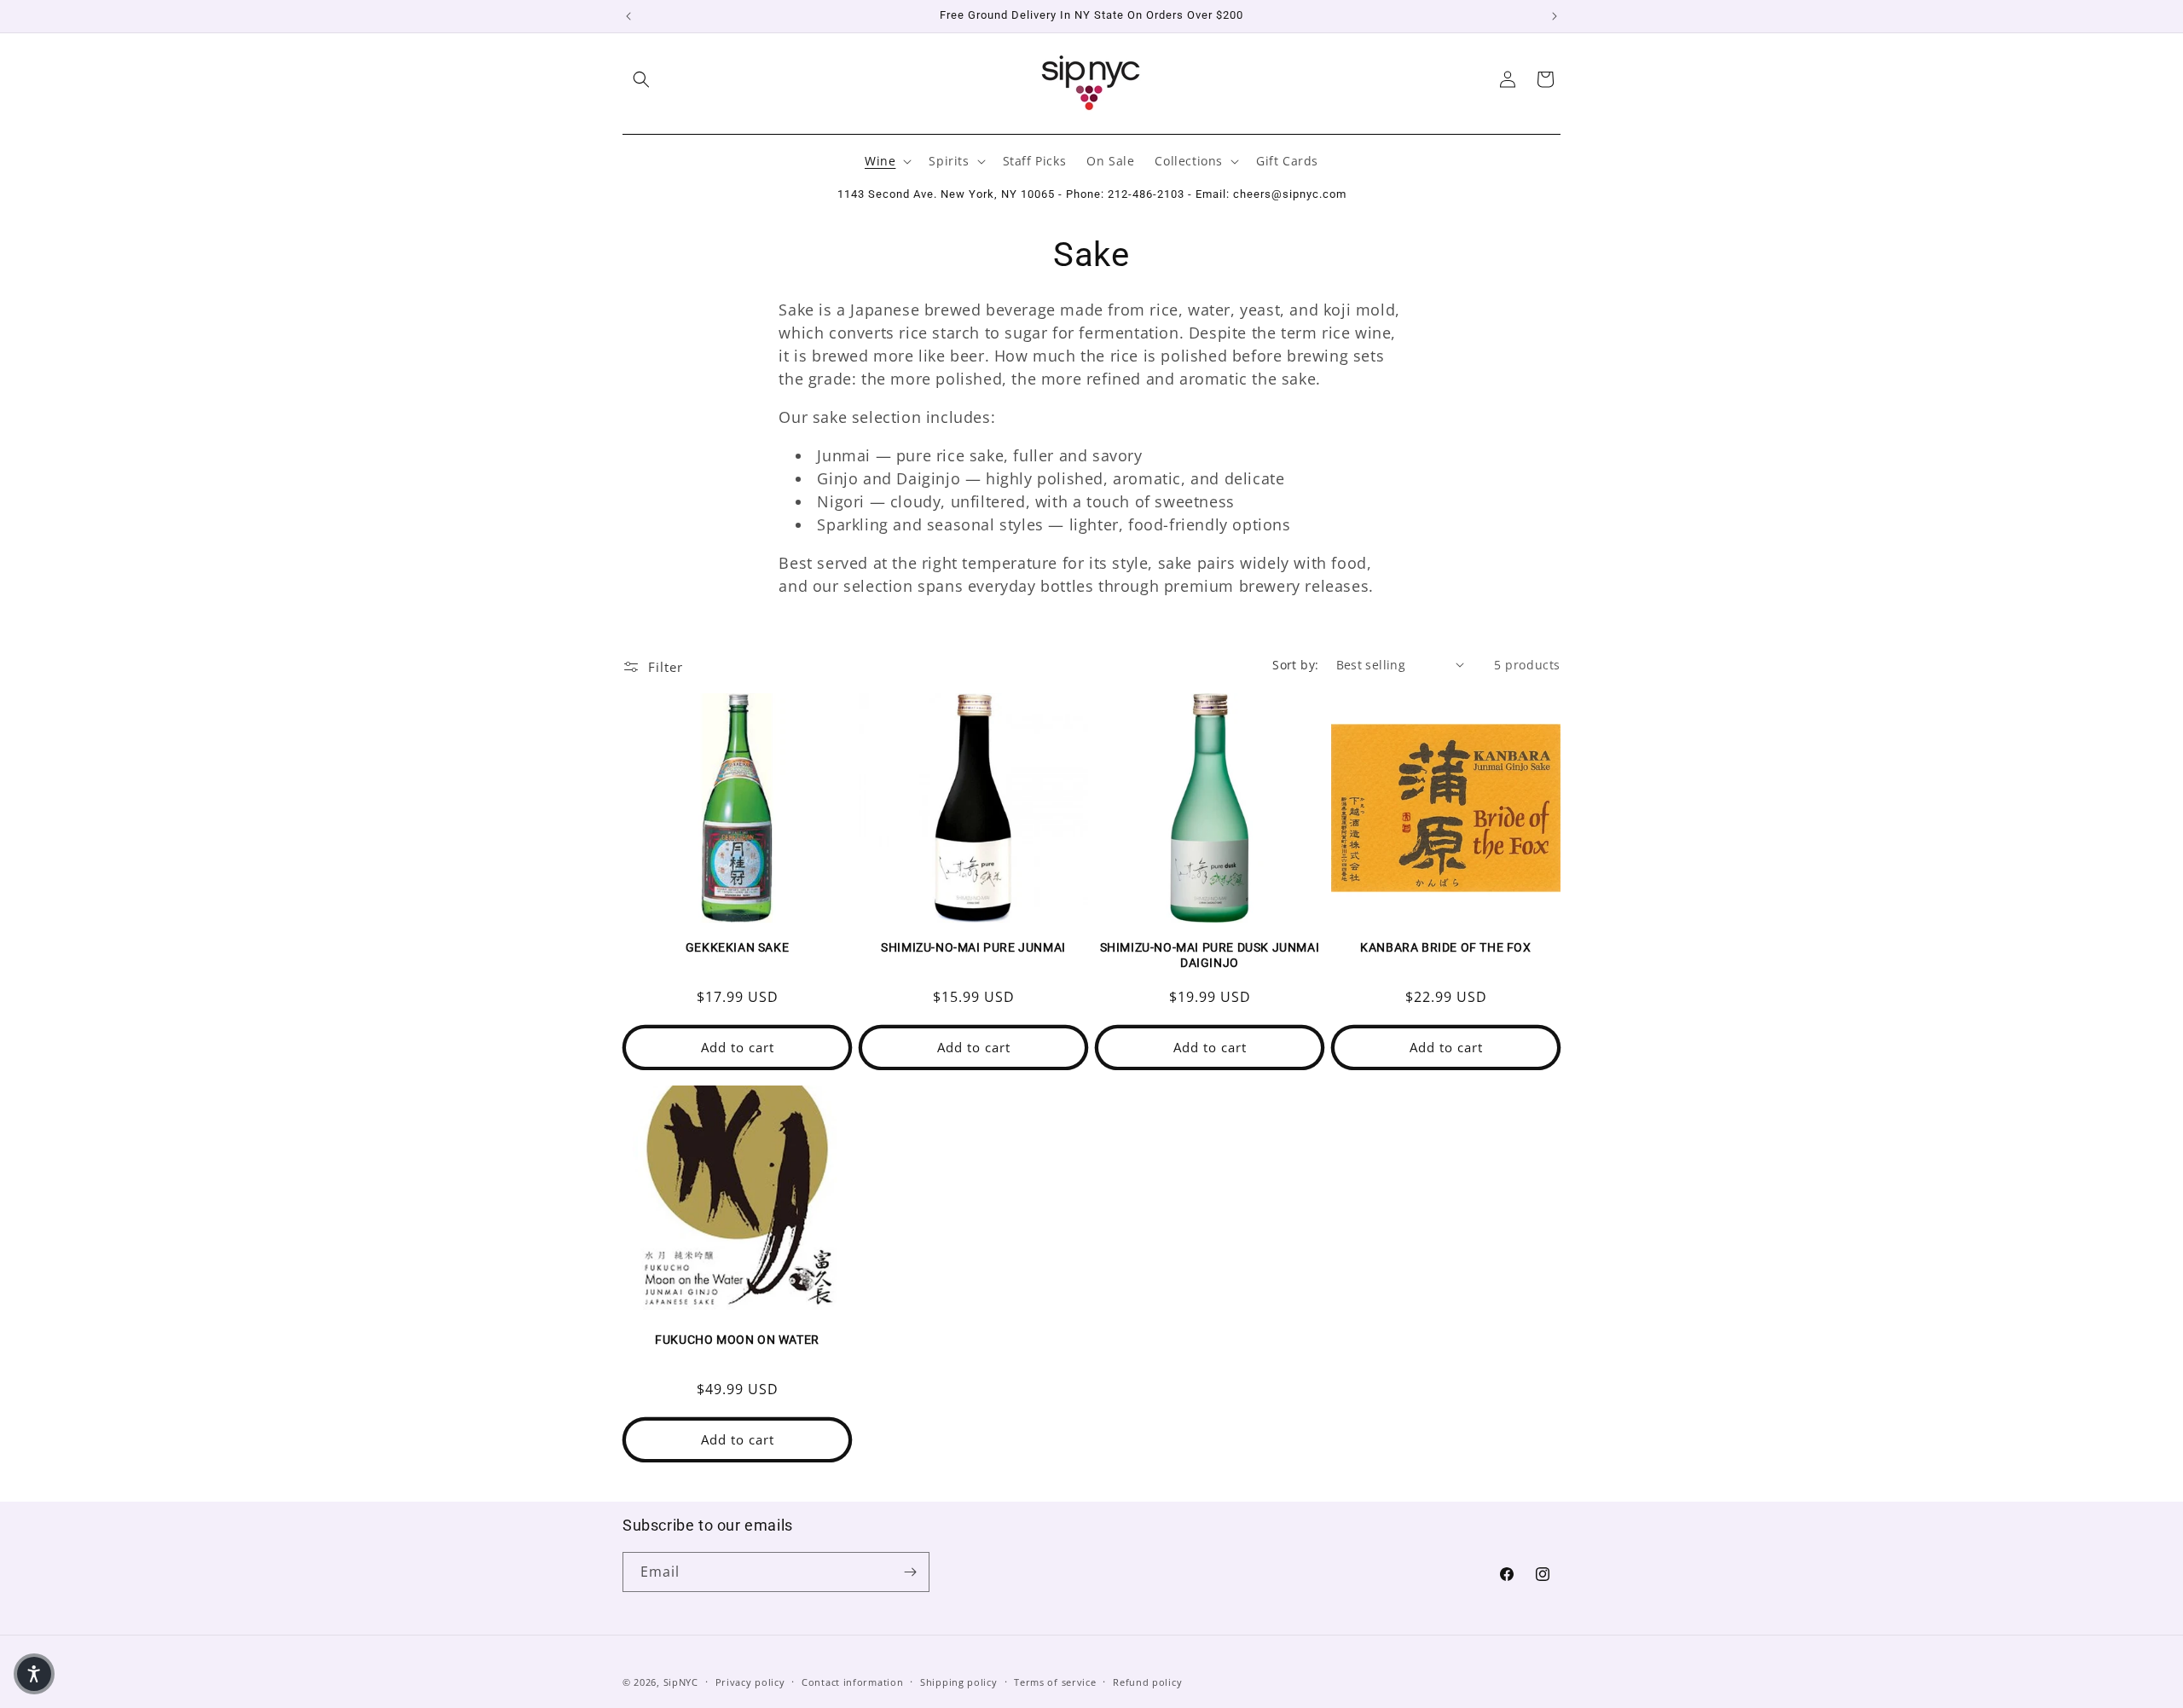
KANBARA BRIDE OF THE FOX (1445, 947)
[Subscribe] (910, 1572)
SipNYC (681, 1682)
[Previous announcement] (628, 16)
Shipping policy (959, 1682)
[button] (641, 79)
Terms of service (1055, 1682)
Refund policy (1147, 1682)
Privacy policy (750, 1682)
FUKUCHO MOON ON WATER (737, 1340)
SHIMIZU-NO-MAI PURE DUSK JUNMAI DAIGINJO (1210, 955)
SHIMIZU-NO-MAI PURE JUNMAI (973, 947)
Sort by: (1295, 665)
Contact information (852, 1682)
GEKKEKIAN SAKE (737, 947)
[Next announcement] (1555, 16)
